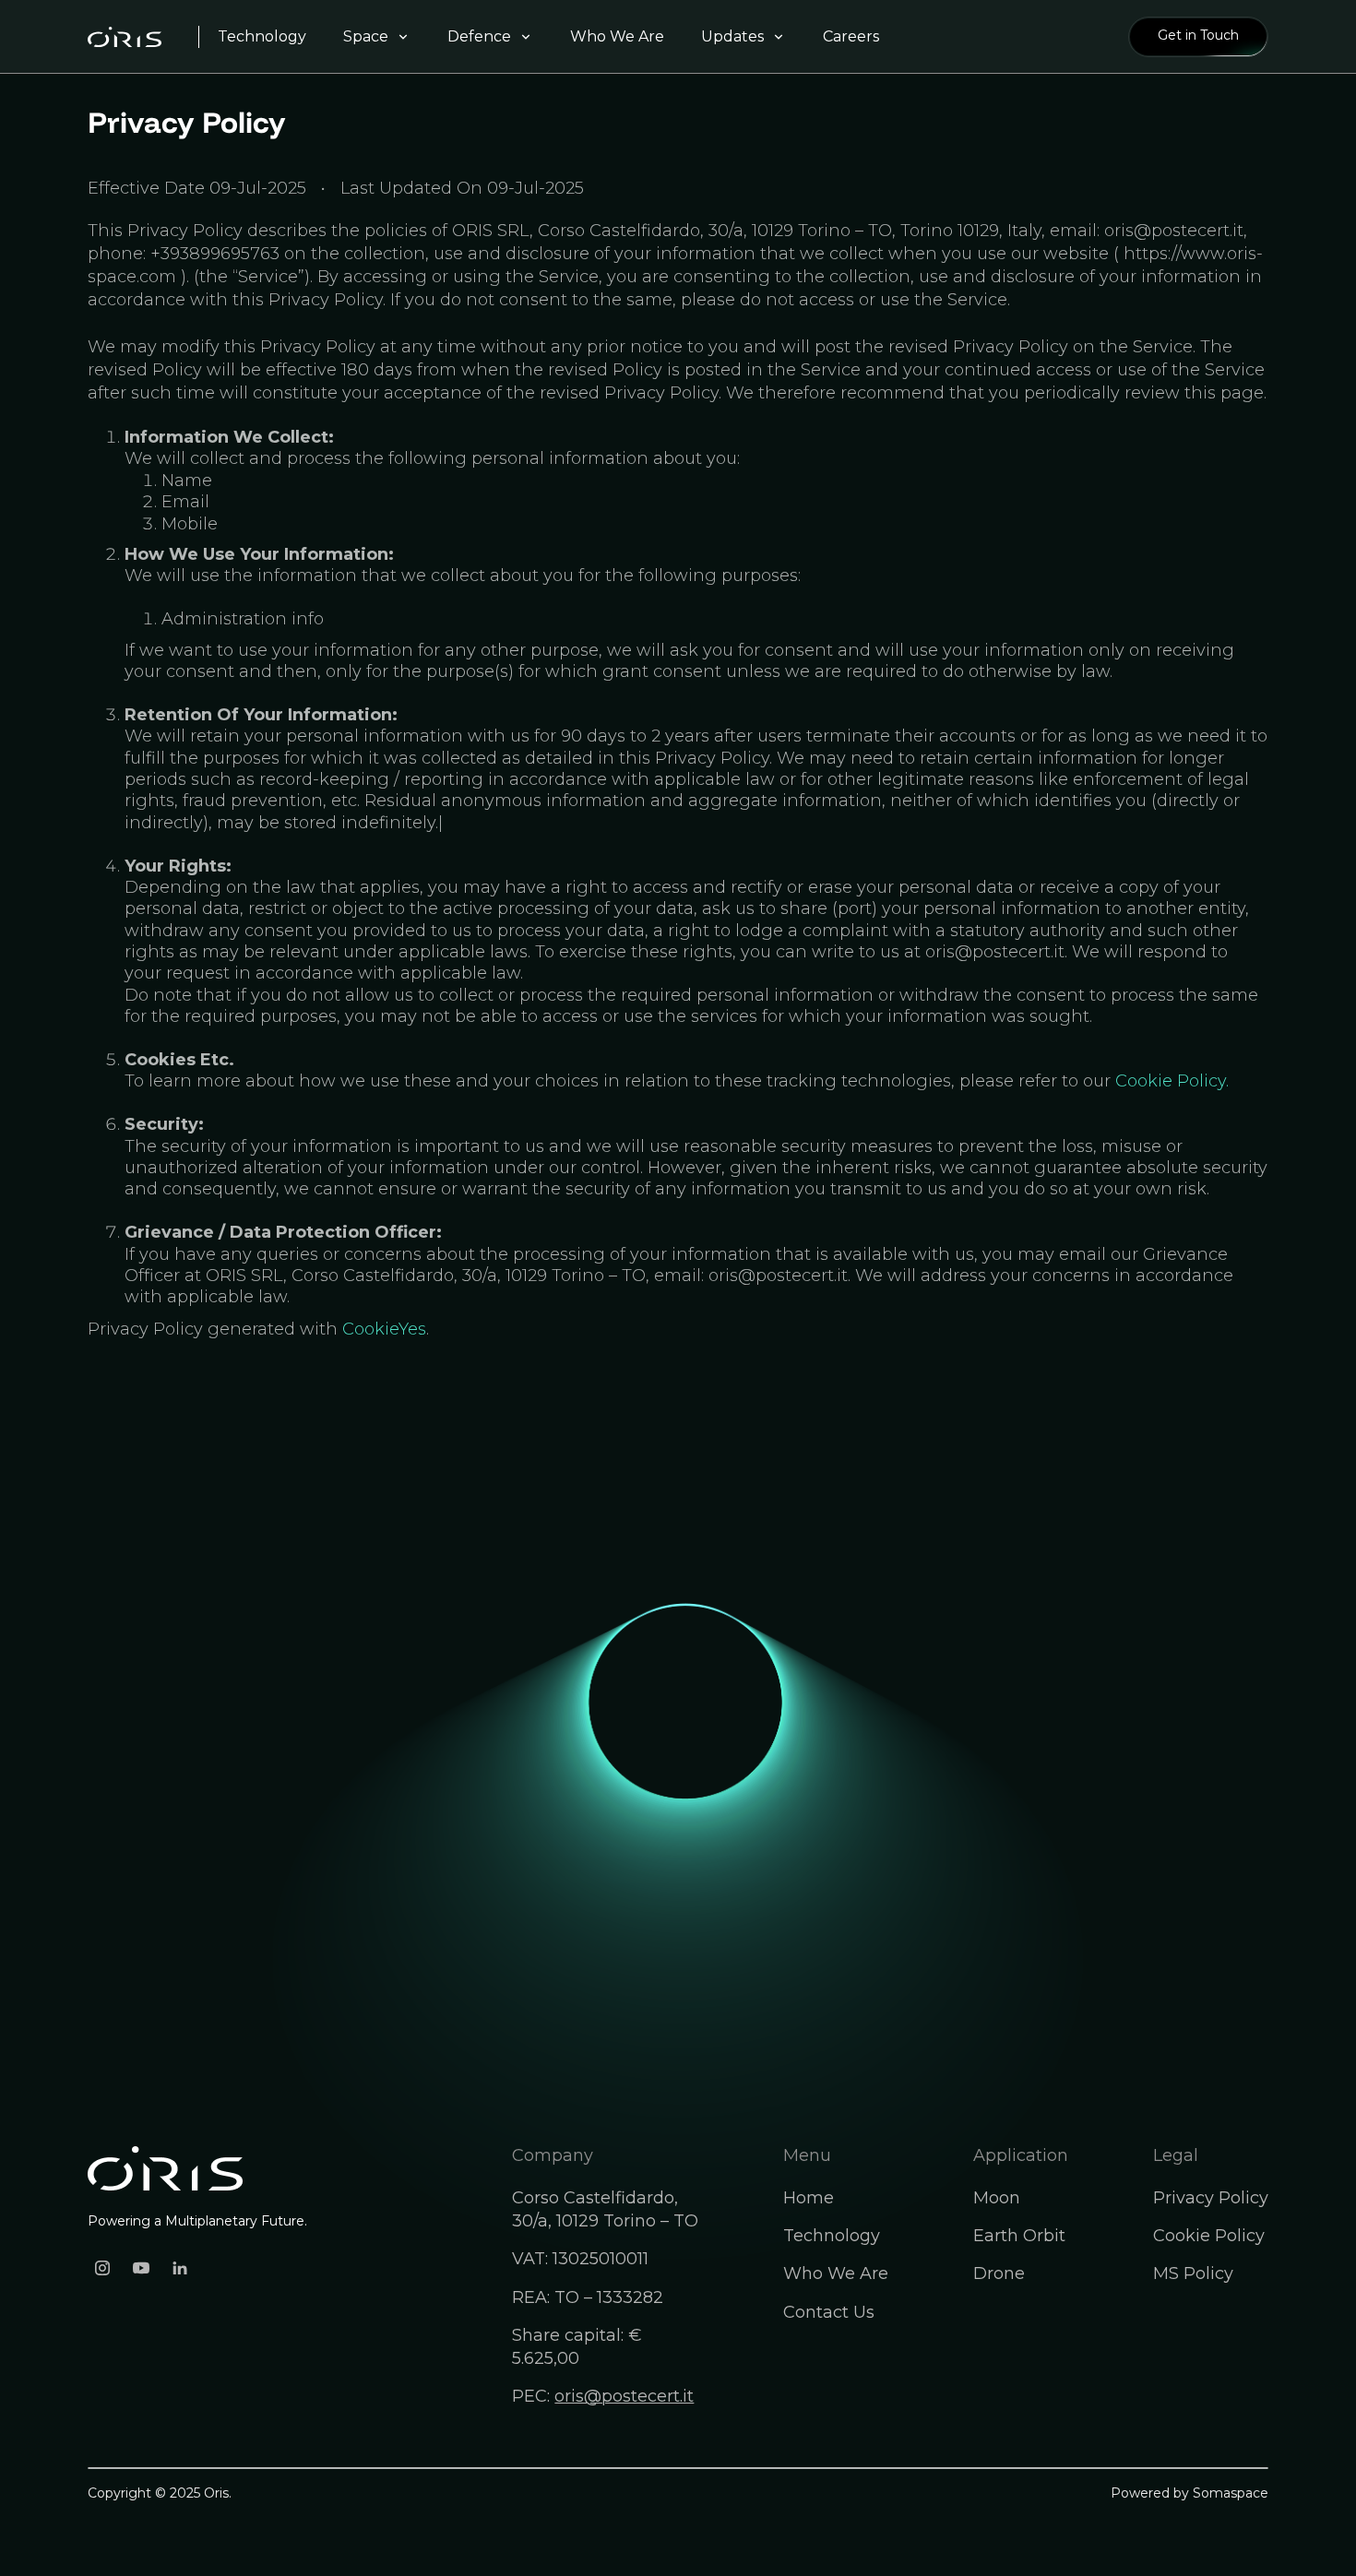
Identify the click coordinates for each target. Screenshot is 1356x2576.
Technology (832, 2236)
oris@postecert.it (624, 2396)
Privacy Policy (1211, 2198)
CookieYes (384, 1329)
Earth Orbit (1019, 2236)
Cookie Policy (1209, 2236)
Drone (999, 2273)
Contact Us (829, 2312)
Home (809, 2198)
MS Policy (1193, 2273)
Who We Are (836, 2273)
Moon (997, 2198)
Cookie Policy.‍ (1172, 1081)
